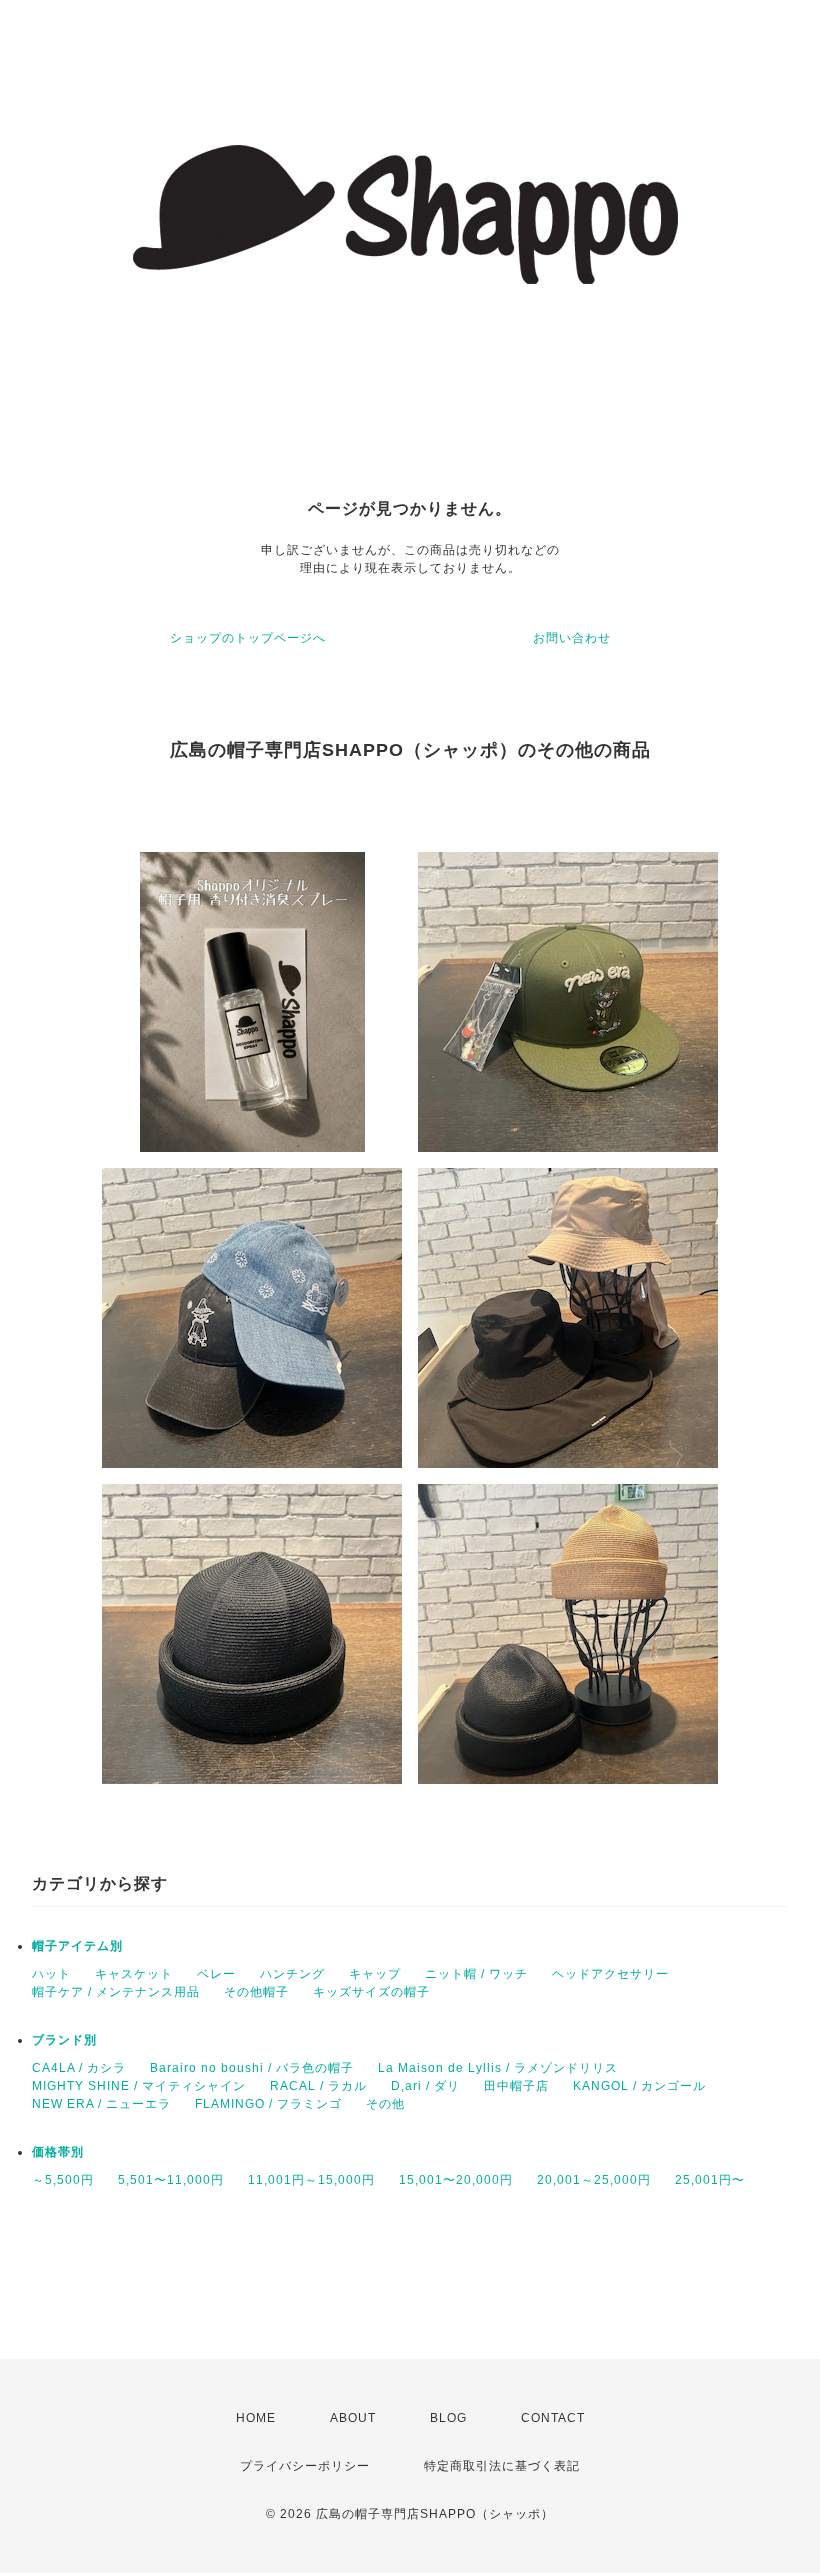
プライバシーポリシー (305, 2466)
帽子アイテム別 (77, 1946)
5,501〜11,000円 (171, 2180)
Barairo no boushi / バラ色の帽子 (252, 2068)
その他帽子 (256, 1992)
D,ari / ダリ (425, 2086)
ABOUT (353, 2418)
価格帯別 (58, 2152)
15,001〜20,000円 (456, 2180)
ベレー (216, 1974)
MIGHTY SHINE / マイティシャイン (139, 2086)
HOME (256, 2418)
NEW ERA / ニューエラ (101, 2104)
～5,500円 (63, 2180)
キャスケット (134, 1974)
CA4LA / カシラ (79, 2068)
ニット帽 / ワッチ (476, 1974)
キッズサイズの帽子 (371, 1992)
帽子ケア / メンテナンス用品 (116, 1992)
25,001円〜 (710, 2180)
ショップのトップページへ (248, 638)
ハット (51, 1974)
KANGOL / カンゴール (639, 2086)
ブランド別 (64, 2040)
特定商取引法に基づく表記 (502, 2466)
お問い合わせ (572, 638)
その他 (385, 2104)
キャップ (375, 1974)
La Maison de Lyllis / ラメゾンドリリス (498, 2068)
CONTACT (553, 2418)
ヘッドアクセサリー (610, 1974)
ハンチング (292, 1974)
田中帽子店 (516, 2086)
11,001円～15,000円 (311, 2180)
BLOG (448, 2418)
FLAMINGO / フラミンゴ (268, 2104)
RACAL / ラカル (318, 2086)
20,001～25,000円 (594, 2180)
